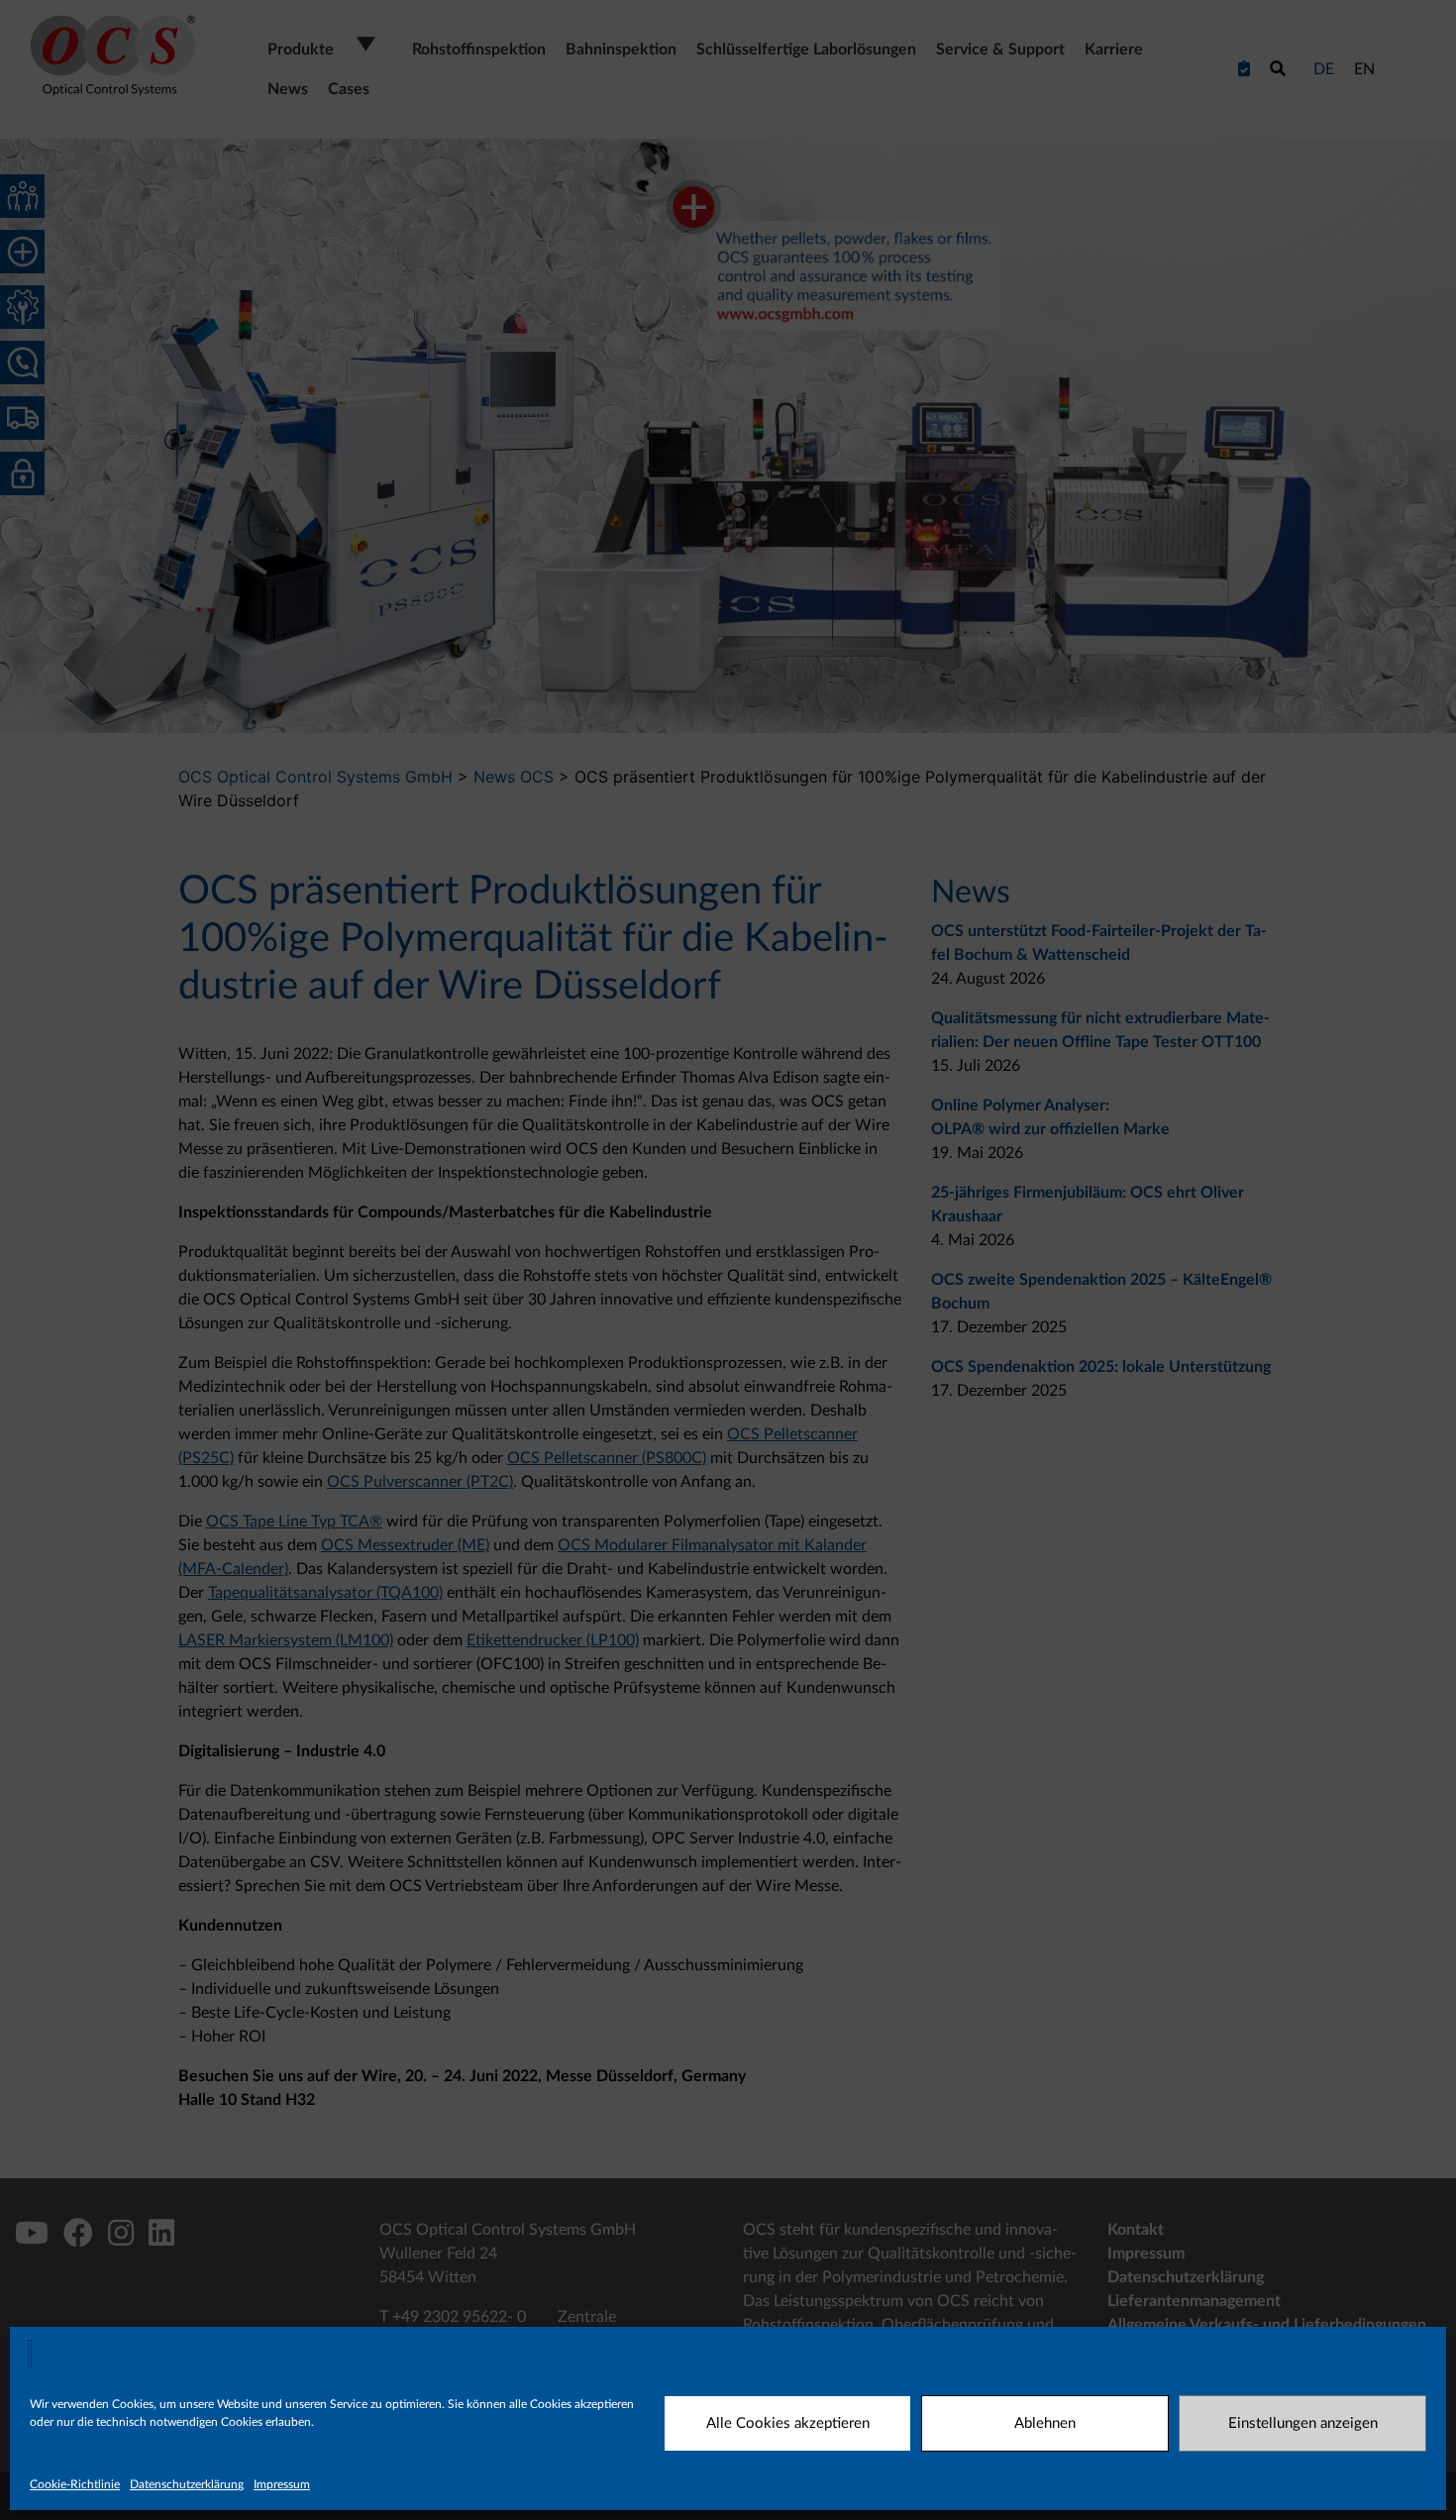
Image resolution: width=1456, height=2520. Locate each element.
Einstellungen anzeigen (1303, 2423)
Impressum (282, 2484)
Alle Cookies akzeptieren (788, 2423)
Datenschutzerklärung (187, 2484)
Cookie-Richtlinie (75, 2484)
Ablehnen (1045, 2423)
